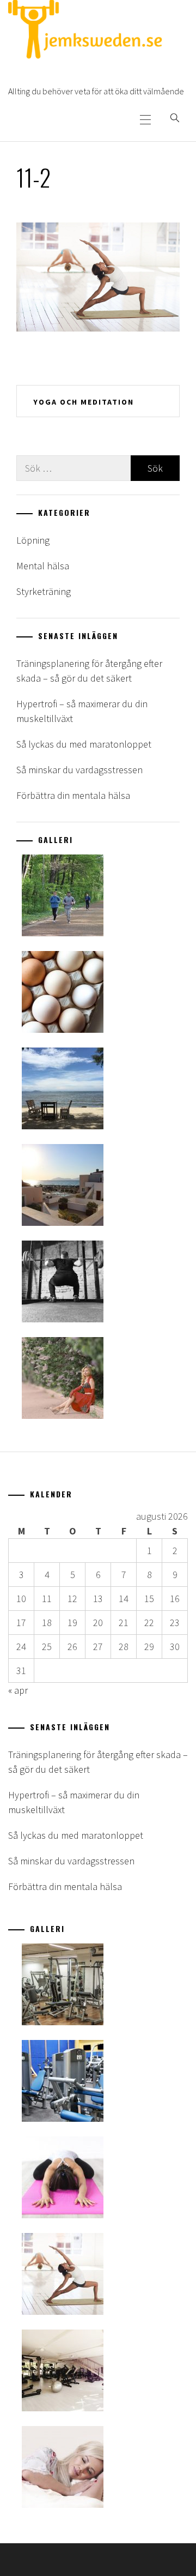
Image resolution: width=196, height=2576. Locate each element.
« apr (18, 1690)
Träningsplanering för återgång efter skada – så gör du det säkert (89, 671)
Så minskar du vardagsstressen (79, 770)
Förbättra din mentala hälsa (73, 795)
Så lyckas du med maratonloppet (84, 744)
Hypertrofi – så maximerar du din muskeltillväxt (82, 711)
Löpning (33, 540)
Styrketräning (44, 591)
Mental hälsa (43, 566)
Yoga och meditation (84, 402)
